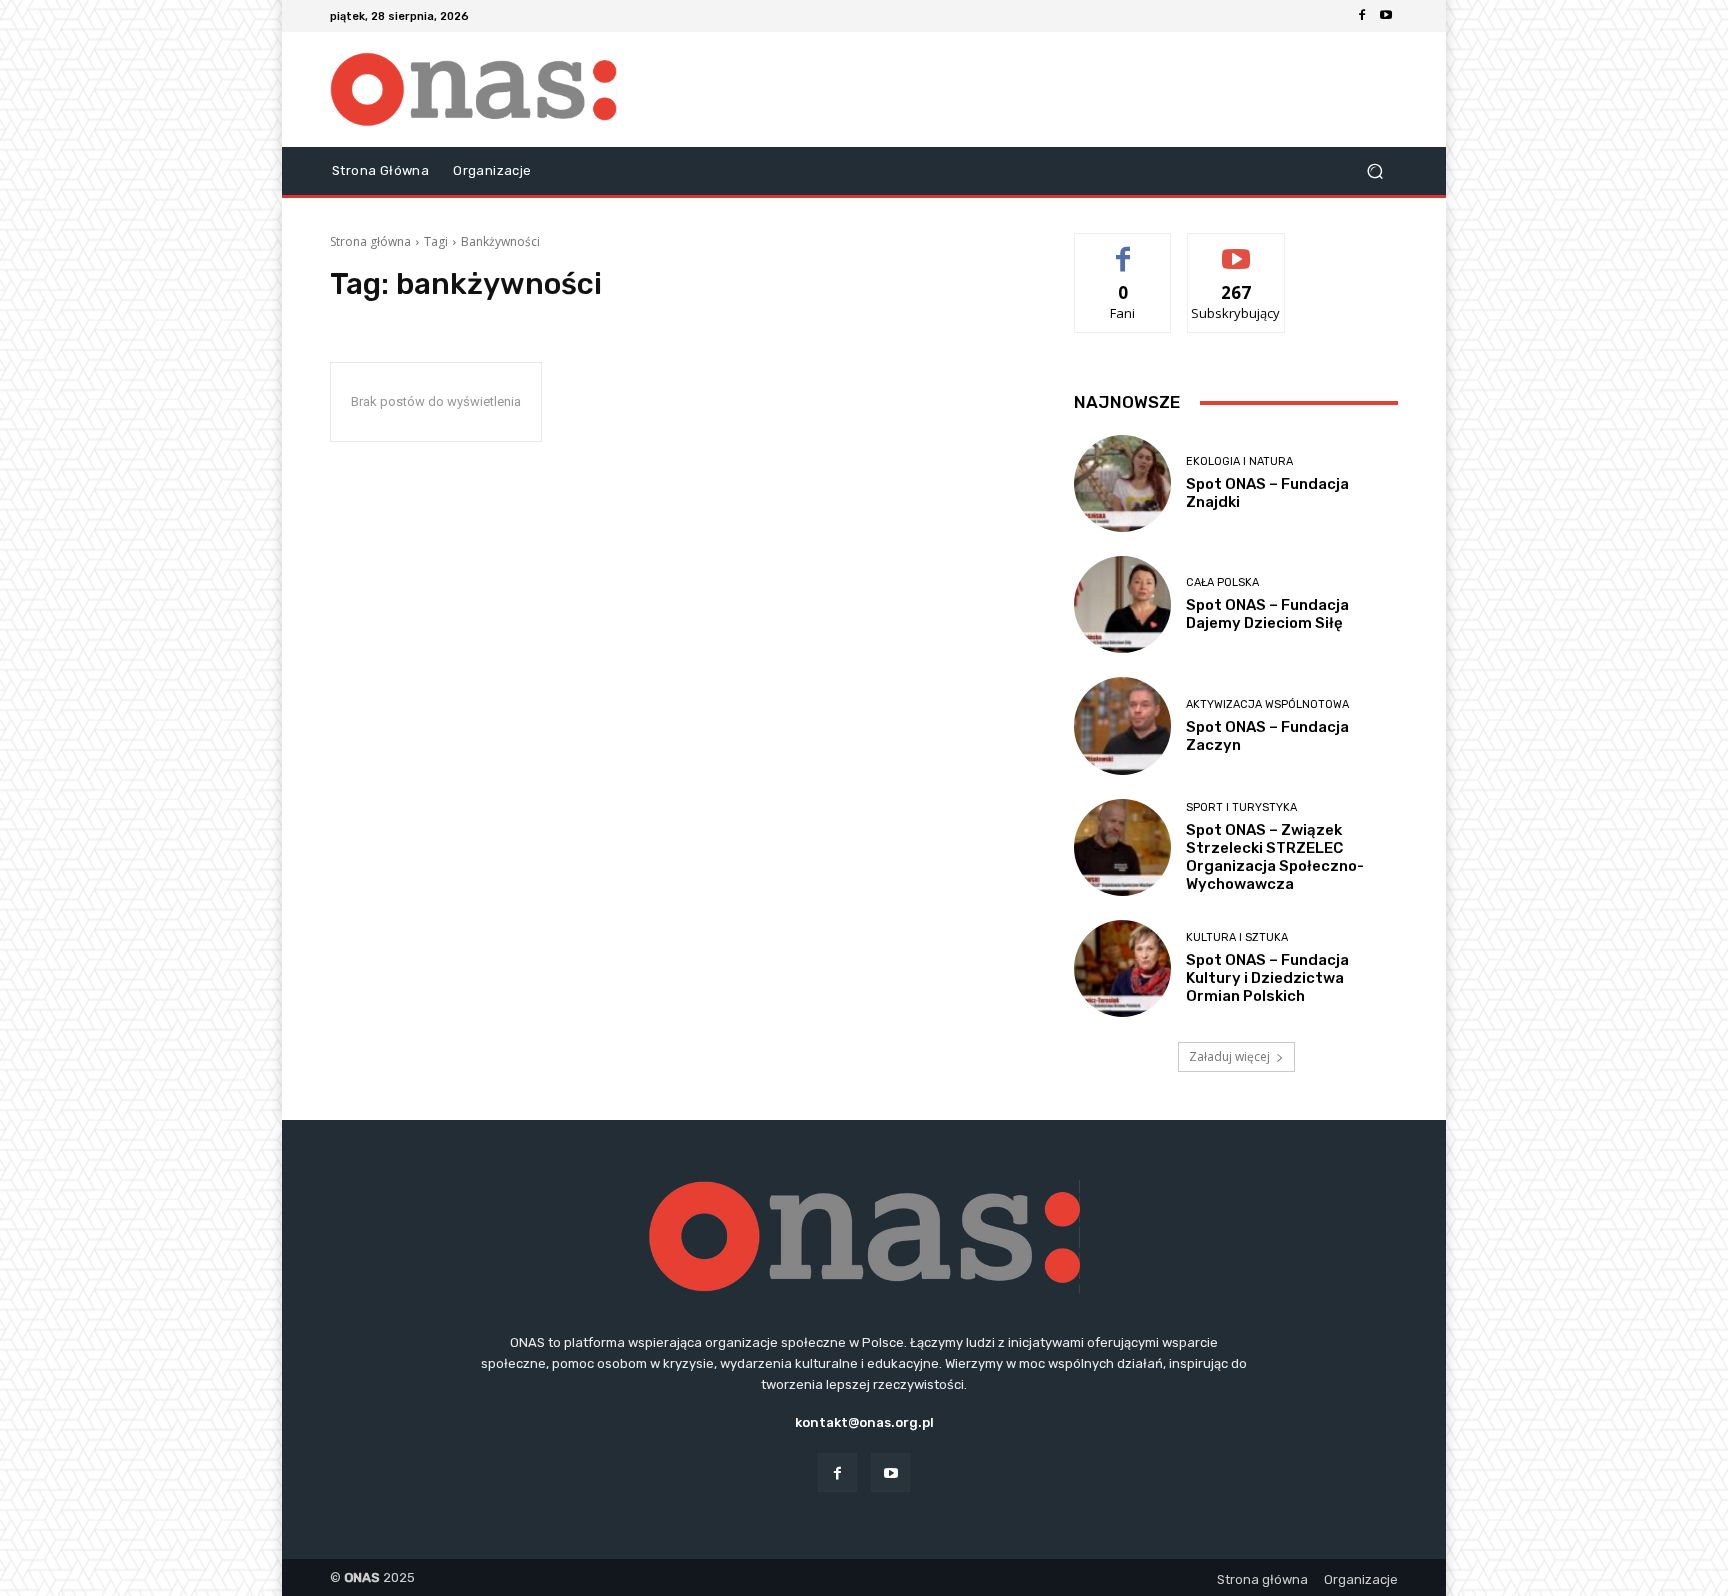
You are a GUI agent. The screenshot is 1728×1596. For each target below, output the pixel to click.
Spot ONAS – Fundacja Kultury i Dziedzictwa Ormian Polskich (1267, 978)
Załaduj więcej (1229, 1056)
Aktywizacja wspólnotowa (1267, 704)
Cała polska (1222, 582)
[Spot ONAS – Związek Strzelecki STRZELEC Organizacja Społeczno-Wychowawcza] (1122, 847)
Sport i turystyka (1241, 807)
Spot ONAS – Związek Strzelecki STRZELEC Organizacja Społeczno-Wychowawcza (1275, 857)
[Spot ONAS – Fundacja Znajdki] (1122, 483)
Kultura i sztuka (1237, 937)
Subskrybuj (1236, 248)
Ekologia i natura (1239, 461)
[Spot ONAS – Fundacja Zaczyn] (1122, 725)
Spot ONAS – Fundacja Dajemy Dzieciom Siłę (1267, 614)
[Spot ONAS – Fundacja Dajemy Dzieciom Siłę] (1122, 604)
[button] (1374, 171)
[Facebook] (1362, 16)
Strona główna (370, 241)
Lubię (1123, 248)
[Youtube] (1386, 16)
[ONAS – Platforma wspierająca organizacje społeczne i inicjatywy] (473, 89)
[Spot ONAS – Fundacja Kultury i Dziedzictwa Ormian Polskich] (1122, 968)
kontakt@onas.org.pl (864, 1422)
